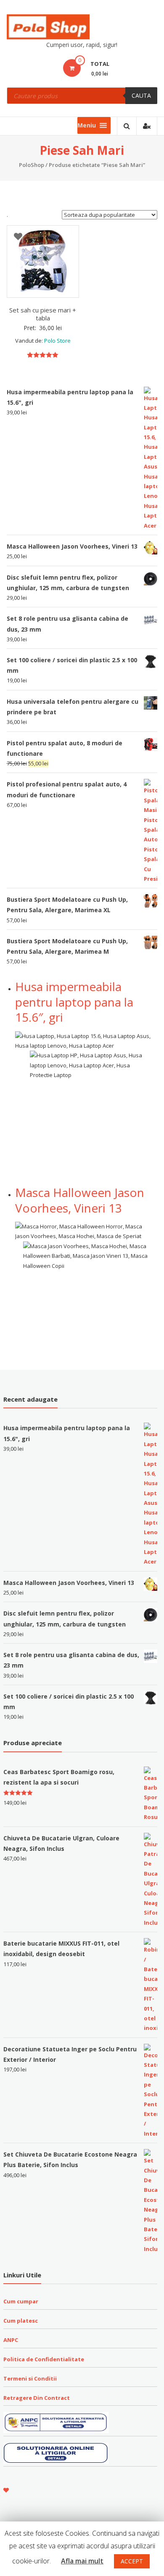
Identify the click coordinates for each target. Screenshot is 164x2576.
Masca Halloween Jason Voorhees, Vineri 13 (80, 1200)
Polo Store (57, 341)
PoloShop (32, 165)
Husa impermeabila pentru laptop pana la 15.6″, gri (74, 1002)
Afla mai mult (82, 2561)
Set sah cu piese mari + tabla (43, 314)
